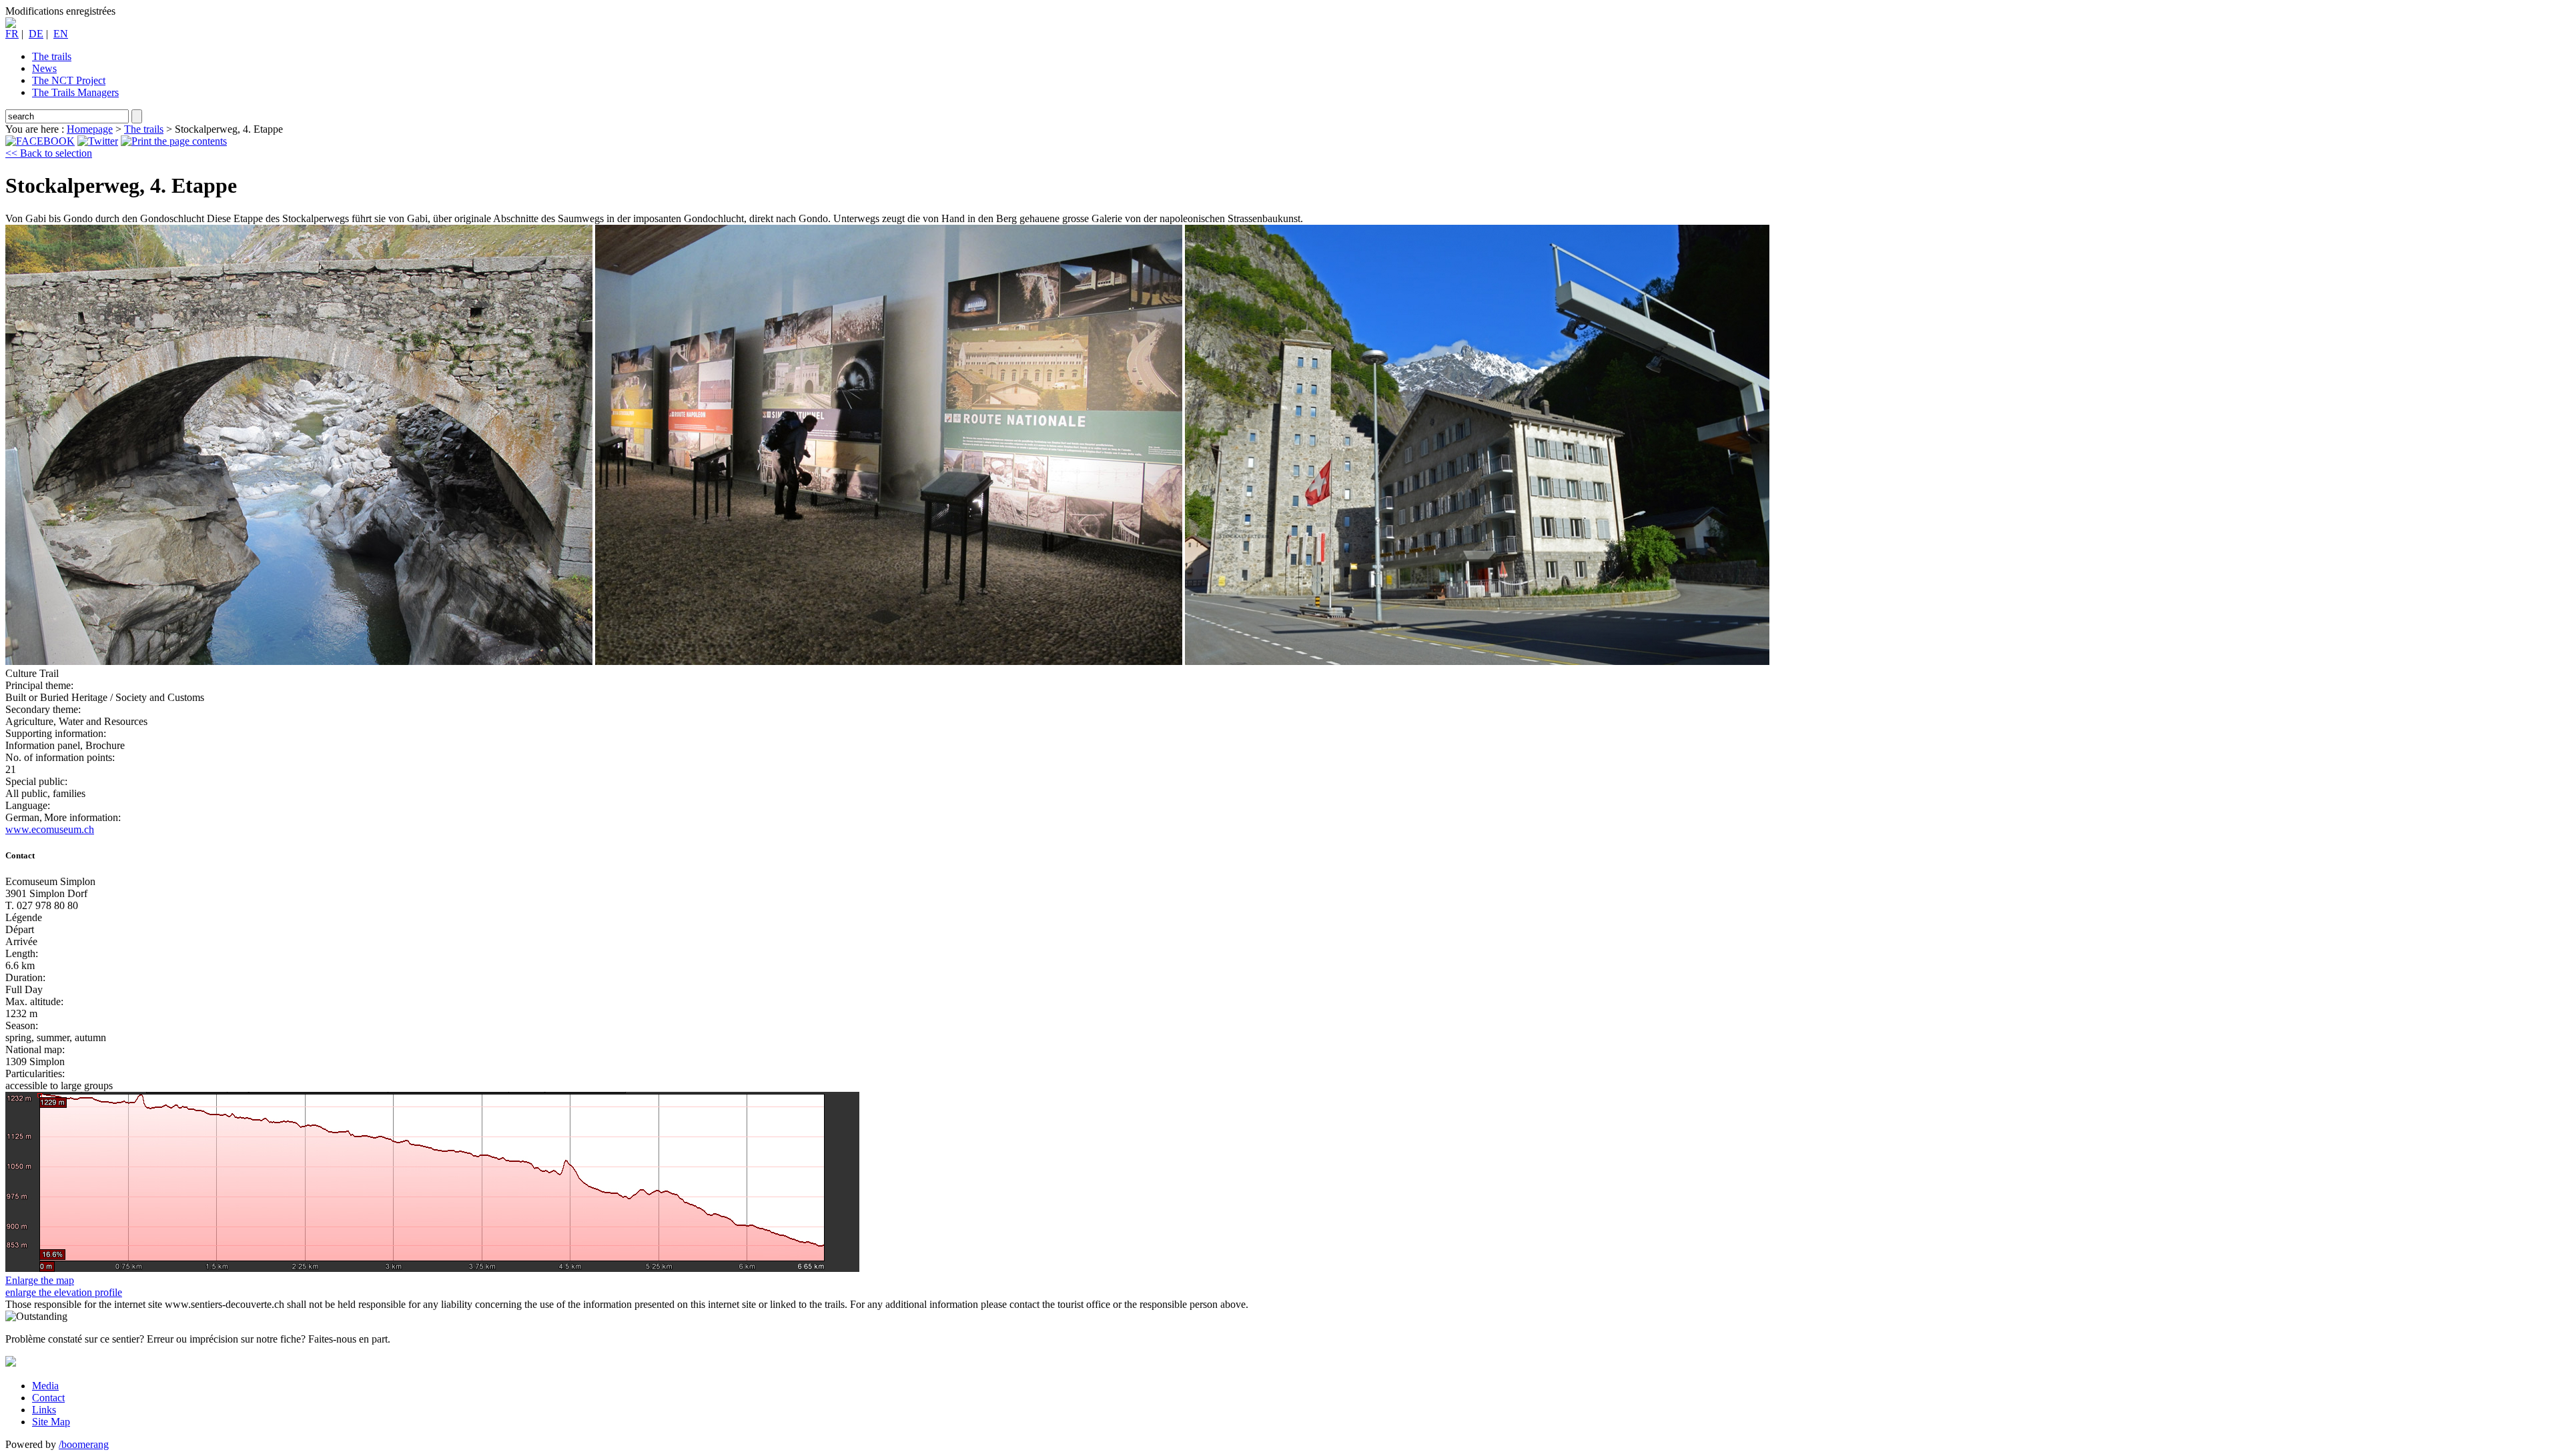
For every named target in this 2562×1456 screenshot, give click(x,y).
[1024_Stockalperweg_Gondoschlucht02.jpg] (889, 661)
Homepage (90, 129)
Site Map (51, 1422)
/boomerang (84, 1444)
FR (12, 34)
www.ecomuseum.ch (50, 829)
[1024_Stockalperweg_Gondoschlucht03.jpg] (1477, 661)
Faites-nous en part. (349, 1339)
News (44, 68)
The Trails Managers (75, 92)
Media (45, 1386)
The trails (52, 56)
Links (44, 1410)
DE (36, 34)
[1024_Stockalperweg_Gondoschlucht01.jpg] (299, 661)
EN (61, 34)
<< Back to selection (49, 153)
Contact (48, 1398)
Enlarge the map (40, 1280)
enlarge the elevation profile (64, 1292)
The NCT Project (69, 80)
